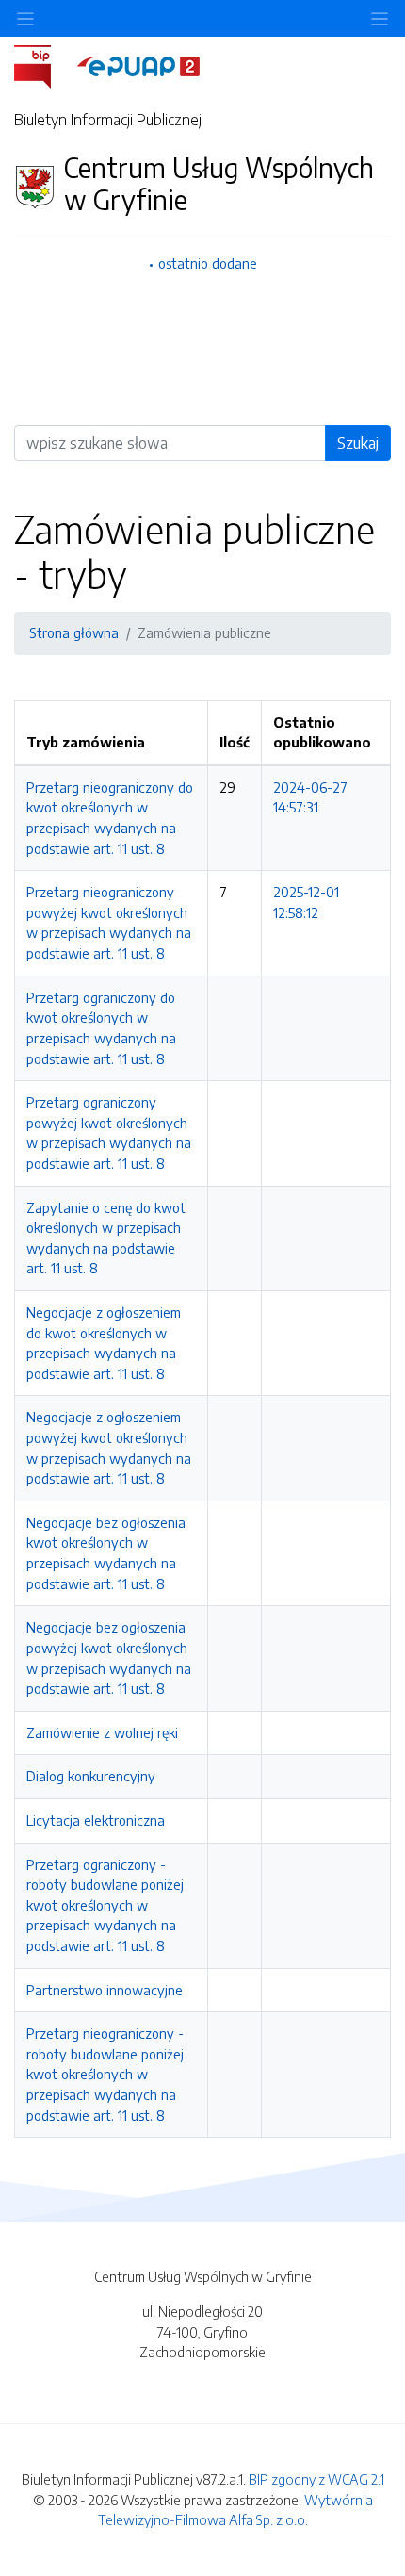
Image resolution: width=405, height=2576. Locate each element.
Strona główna (74, 632)
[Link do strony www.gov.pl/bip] (44, 65)
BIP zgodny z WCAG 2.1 (316, 2479)
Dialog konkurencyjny (91, 1776)
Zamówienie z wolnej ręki (102, 1732)
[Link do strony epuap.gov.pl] (138, 65)
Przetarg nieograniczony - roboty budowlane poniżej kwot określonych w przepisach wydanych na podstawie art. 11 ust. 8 (105, 2074)
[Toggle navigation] (380, 18)
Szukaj (358, 443)
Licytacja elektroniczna (96, 1820)
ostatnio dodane (208, 263)
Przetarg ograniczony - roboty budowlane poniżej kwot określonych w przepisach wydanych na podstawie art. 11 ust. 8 (105, 1905)
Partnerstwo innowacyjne (105, 1990)
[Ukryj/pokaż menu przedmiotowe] (25, 18)
